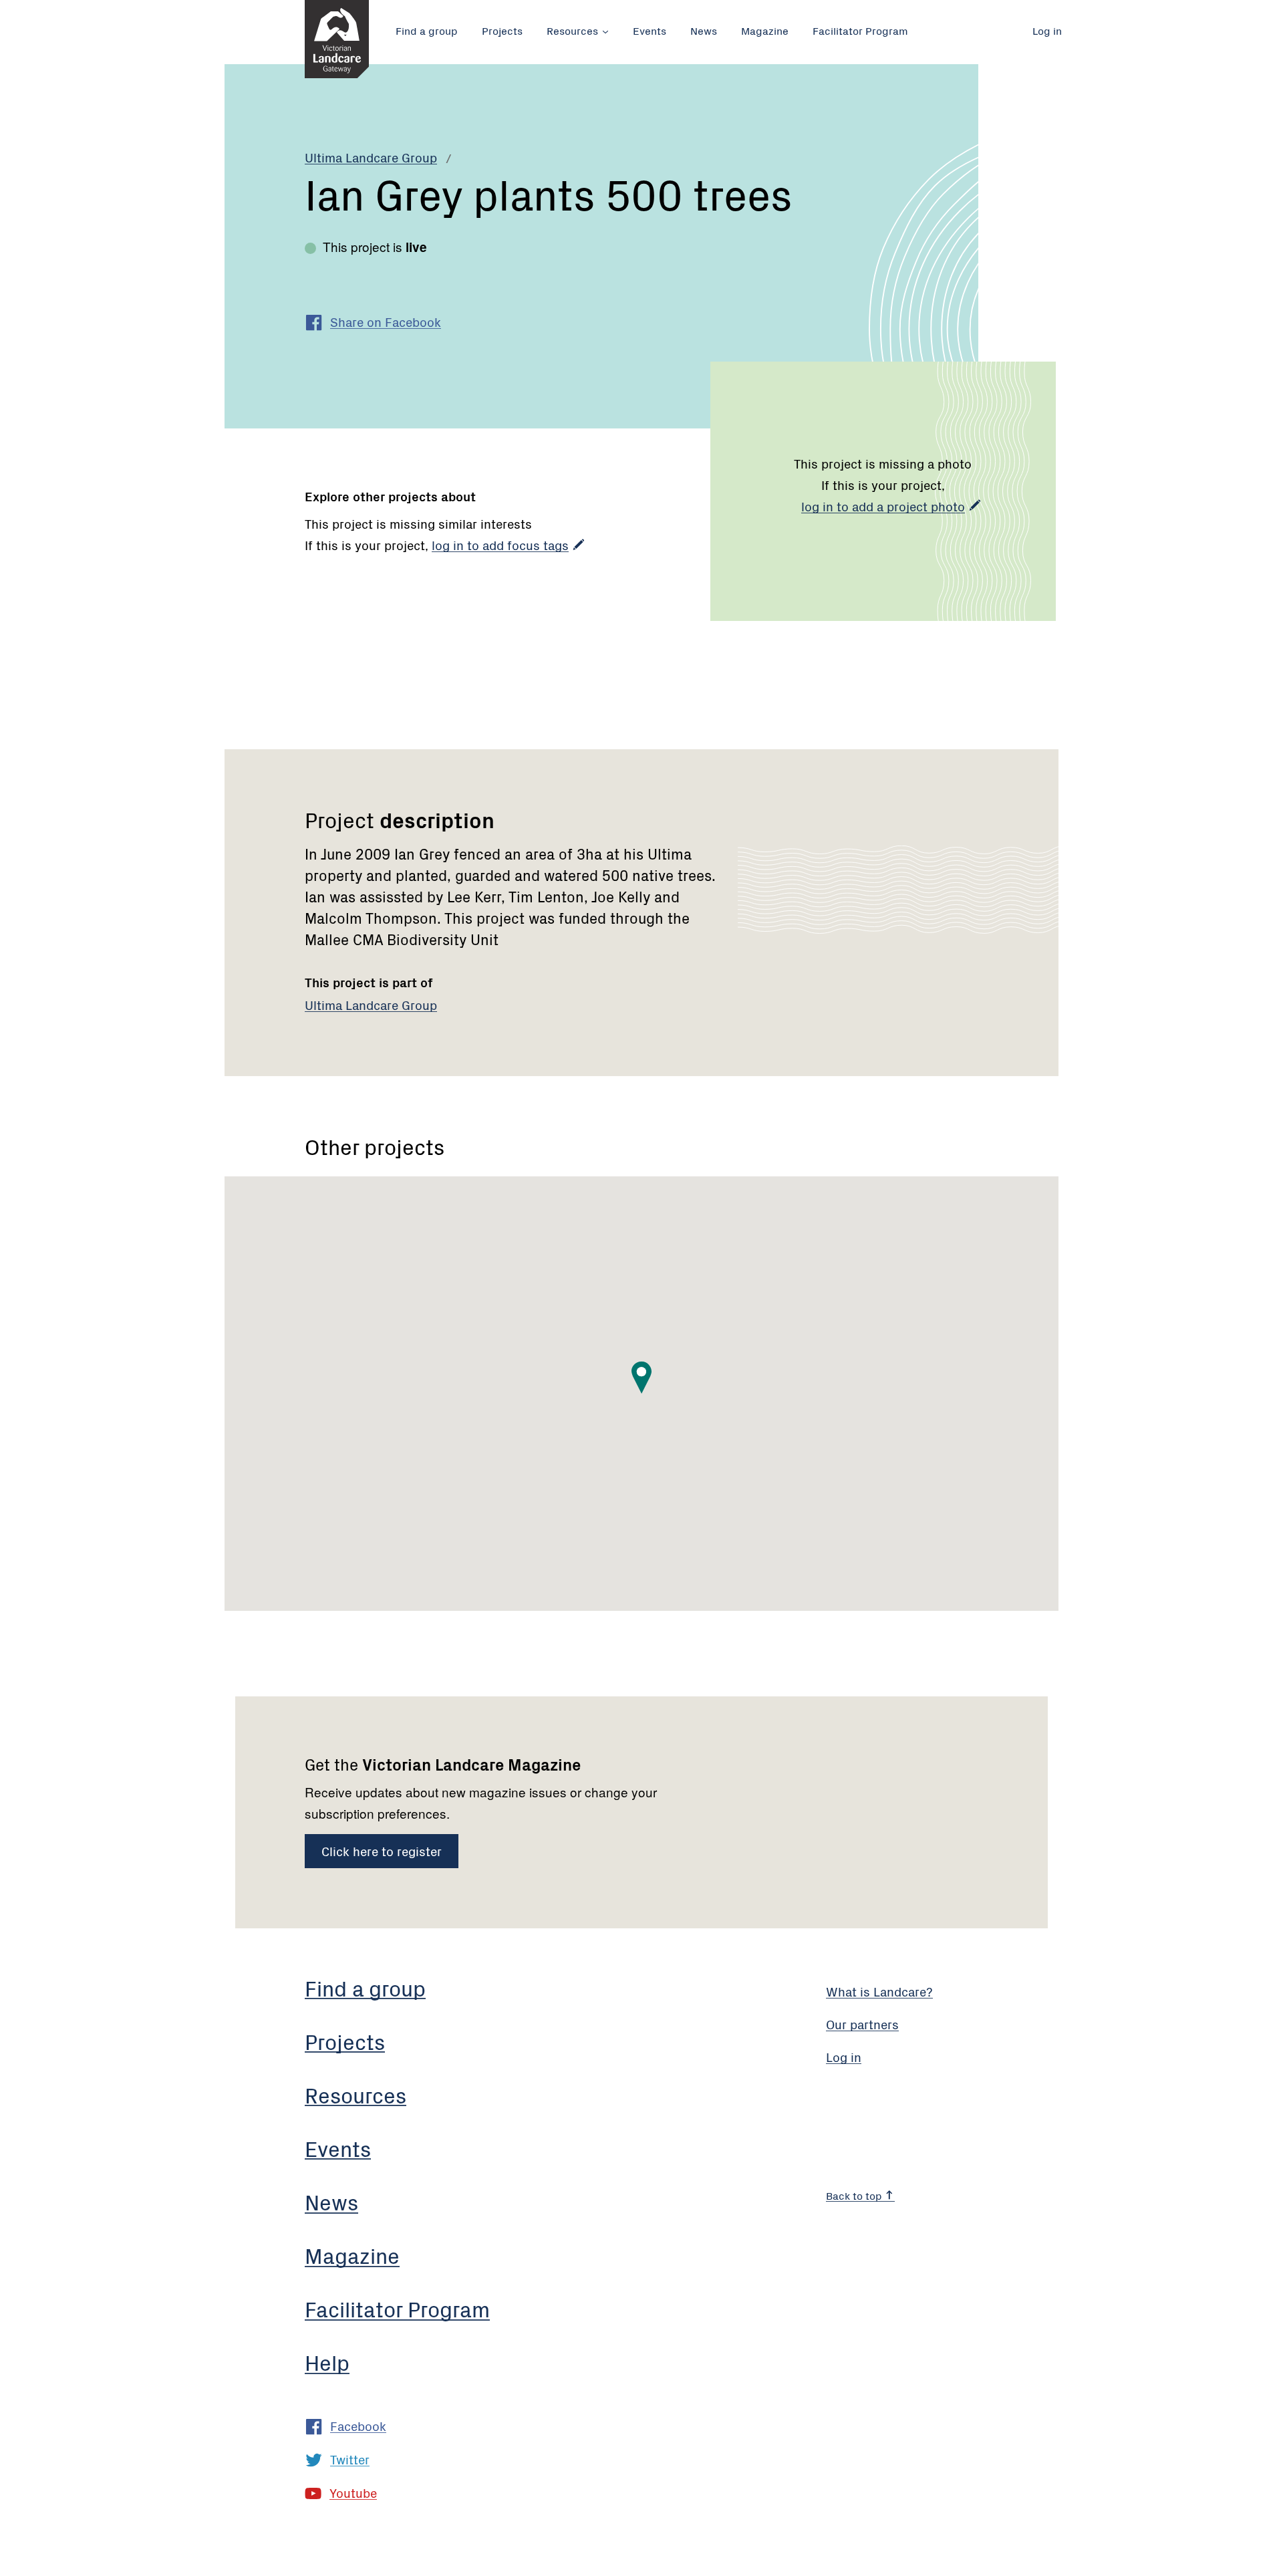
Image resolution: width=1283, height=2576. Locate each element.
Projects (502, 30)
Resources (572, 30)
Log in (1047, 30)
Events (650, 30)
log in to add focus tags (500, 544)
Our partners (862, 2024)
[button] (641, 1378)
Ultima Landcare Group (371, 157)
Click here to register (382, 1850)
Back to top (855, 2195)
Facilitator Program (860, 30)
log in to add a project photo (883, 506)
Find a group (427, 30)
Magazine (765, 30)
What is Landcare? (879, 1991)
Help (327, 2362)
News (704, 30)
